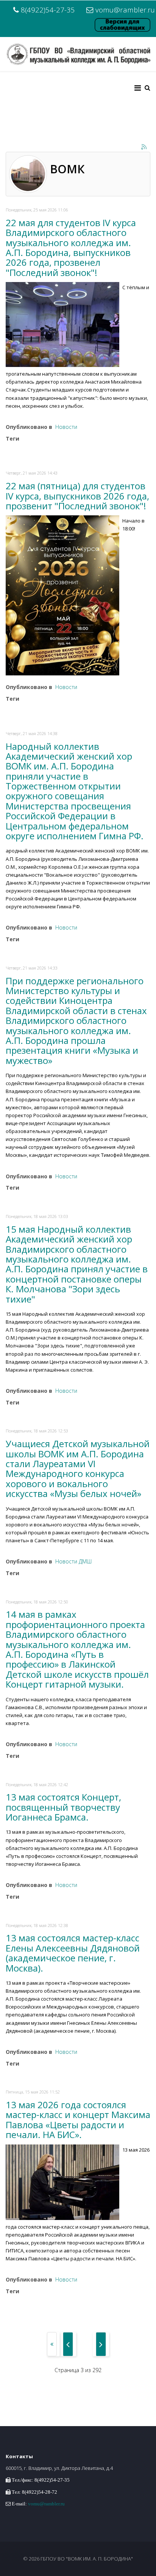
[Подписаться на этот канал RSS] (144, 147)
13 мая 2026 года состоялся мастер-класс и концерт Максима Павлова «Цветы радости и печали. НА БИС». (78, 2120)
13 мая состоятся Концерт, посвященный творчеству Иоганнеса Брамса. (63, 1807)
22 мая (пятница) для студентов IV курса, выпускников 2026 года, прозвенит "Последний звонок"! (77, 496)
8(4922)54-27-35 (48, 10)
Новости (66, 427)
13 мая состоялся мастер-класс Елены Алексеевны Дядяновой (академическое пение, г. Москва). (73, 1953)
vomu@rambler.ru (125, 10)
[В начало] (52, 2344)
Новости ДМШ (73, 1561)
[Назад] (68, 2344)
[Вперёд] (101, 2344)
